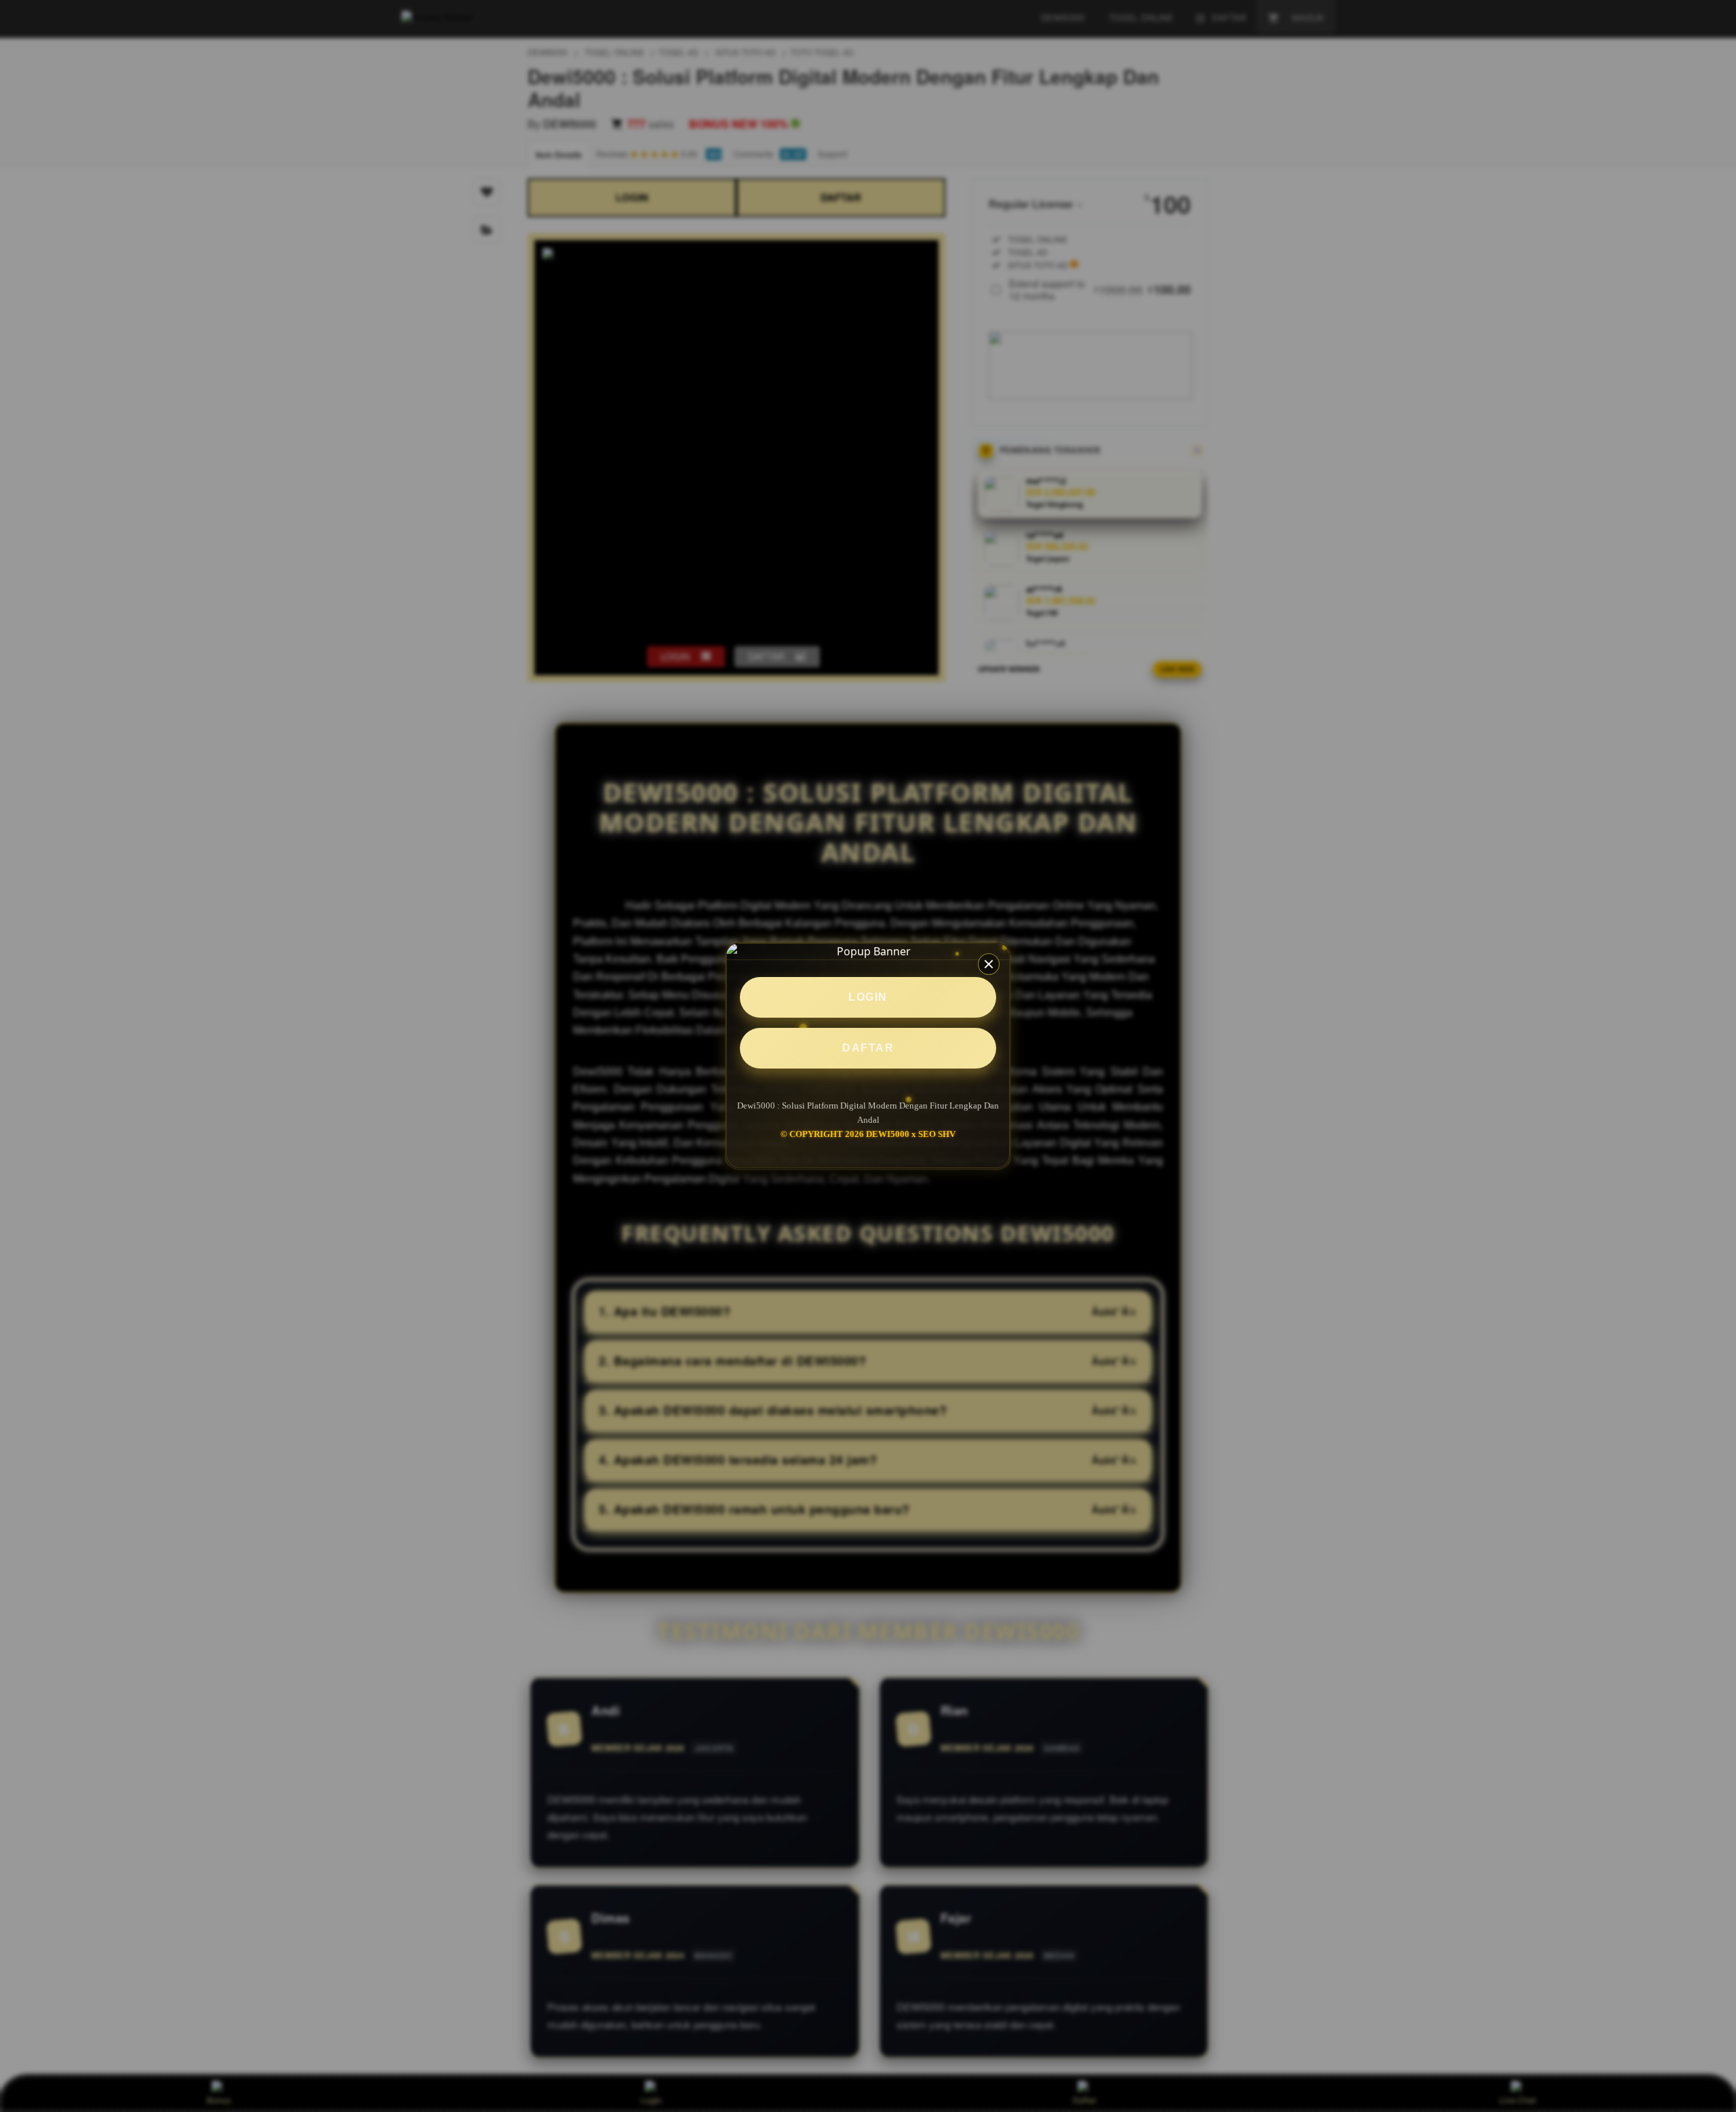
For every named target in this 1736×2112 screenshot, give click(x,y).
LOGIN (868, 997)
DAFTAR (868, 1048)
